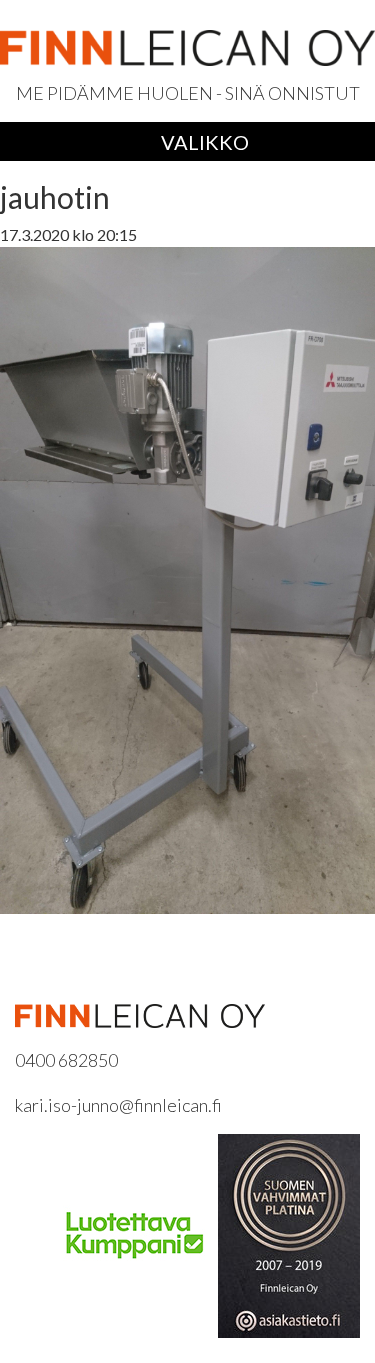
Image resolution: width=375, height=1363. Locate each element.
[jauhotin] (187, 577)
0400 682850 (66, 1060)
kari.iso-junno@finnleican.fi (118, 1105)
